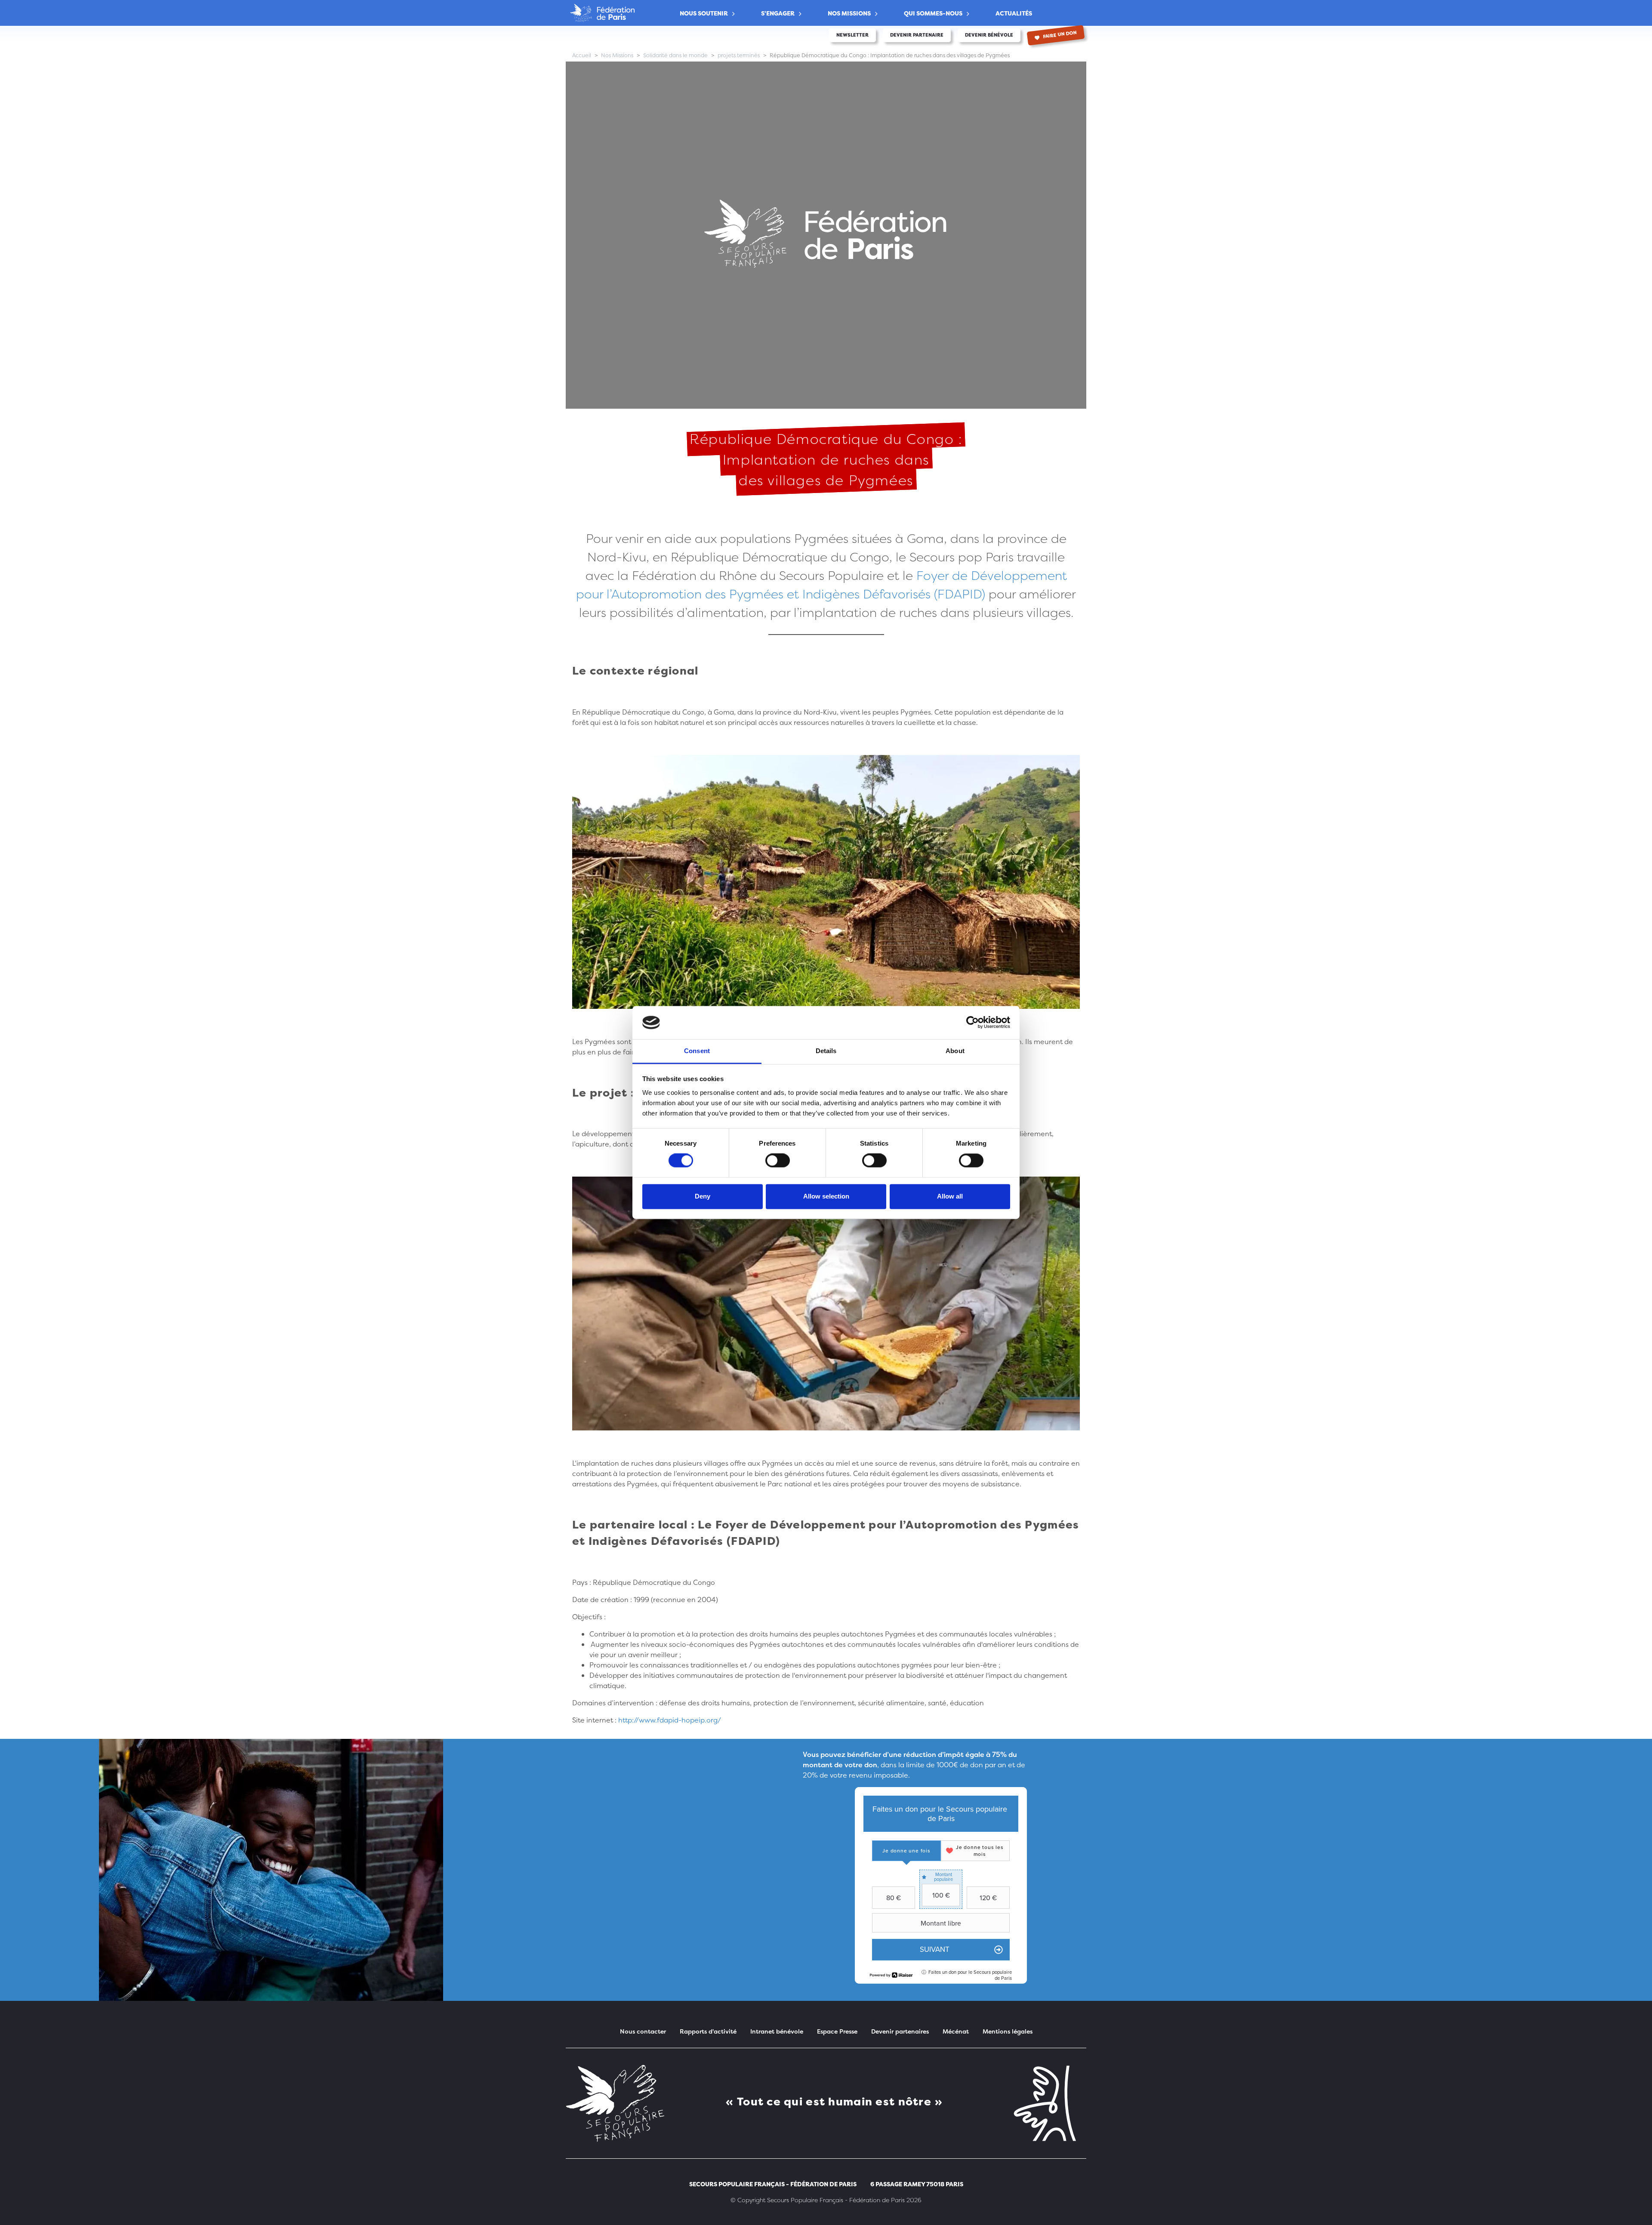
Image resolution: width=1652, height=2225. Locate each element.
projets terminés (739, 55)
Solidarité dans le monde (675, 55)
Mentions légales (1008, 2031)
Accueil (582, 55)
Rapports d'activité (708, 2031)
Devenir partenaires (900, 2031)
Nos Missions (849, 13)
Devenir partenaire (917, 35)
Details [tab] (826, 1051)
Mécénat (956, 2031)
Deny (703, 1196)
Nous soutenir (704, 13)
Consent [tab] (697, 1051)
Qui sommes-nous (933, 13)
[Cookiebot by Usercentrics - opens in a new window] (972, 1023)
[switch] (778, 1161)
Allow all (950, 1196)
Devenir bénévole (989, 35)
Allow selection (826, 1196)
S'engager (778, 13)
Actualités (1014, 13)
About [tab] (955, 1051)
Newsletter (852, 35)
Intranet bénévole (777, 2031)
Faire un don (1060, 35)
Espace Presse (837, 2031)
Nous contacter (643, 2031)
